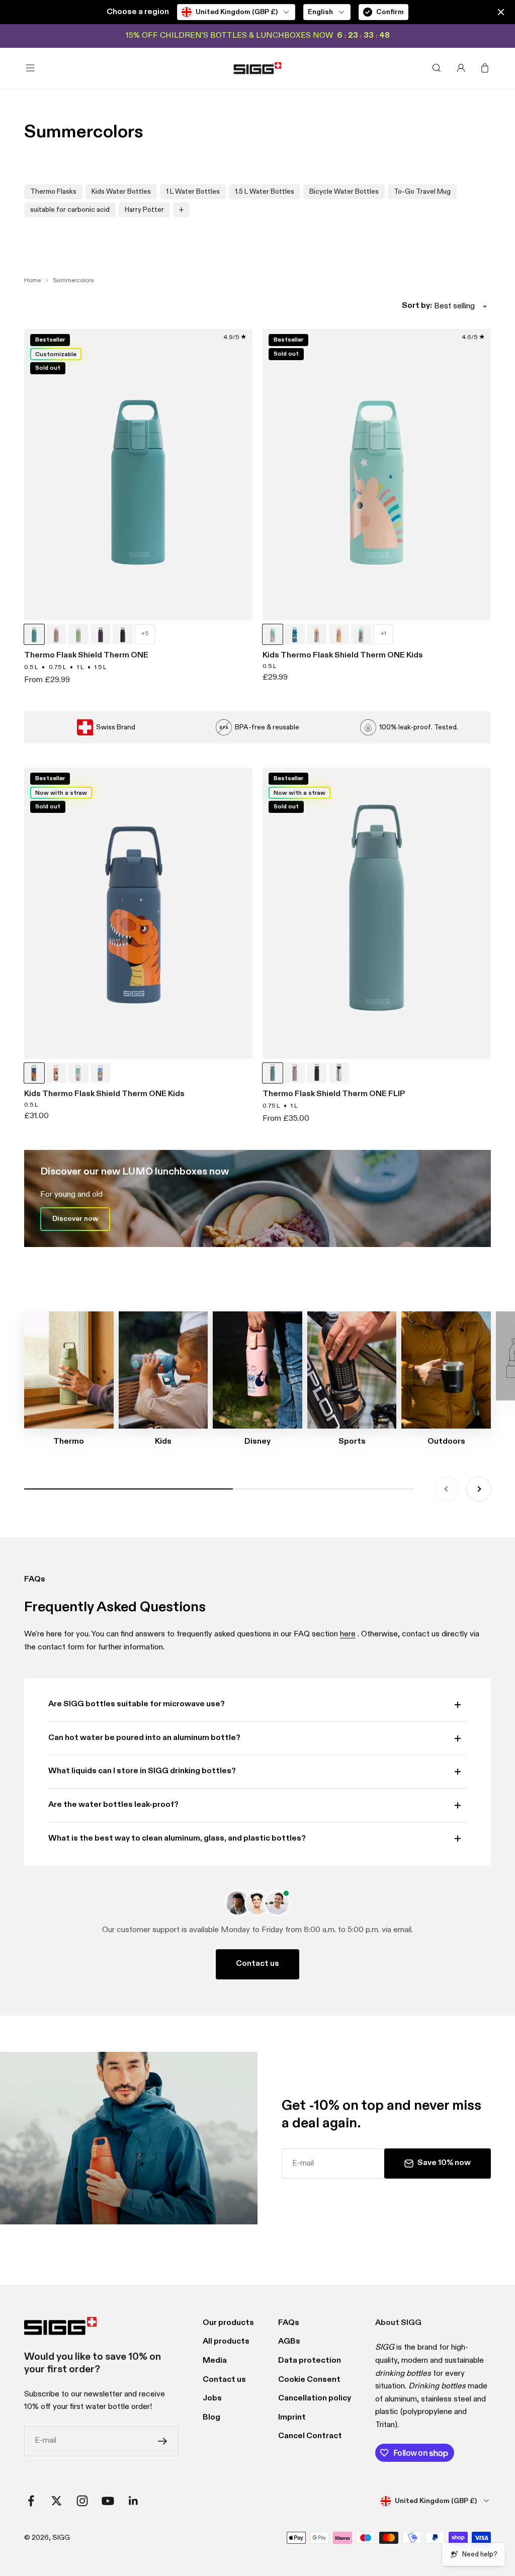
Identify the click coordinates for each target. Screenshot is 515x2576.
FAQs (289, 2323)
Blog (211, 2418)
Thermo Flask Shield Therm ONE (86, 655)
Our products (228, 2323)
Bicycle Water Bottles (344, 192)
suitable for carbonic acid (70, 210)
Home (32, 281)
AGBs (289, 2342)
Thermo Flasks (53, 192)
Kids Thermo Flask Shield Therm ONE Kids (343, 655)
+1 (383, 634)
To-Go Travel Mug (422, 192)
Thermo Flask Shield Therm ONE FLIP (334, 1094)
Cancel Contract (310, 2436)
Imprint (292, 2418)
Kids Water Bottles (121, 192)
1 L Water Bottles (193, 192)
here (348, 1634)
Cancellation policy (315, 2398)
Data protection (310, 2361)
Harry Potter (144, 210)
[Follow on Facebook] (31, 2501)
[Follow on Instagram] (82, 2501)
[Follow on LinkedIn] (134, 2501)
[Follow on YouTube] (108, 2501)
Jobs (212, 2398)
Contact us (257, 1964)
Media (215, 2361)
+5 (145, 634)
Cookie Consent (309, 2380)
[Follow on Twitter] (57, 2501)
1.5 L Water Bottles (265, 192)
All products (226, 2342)
